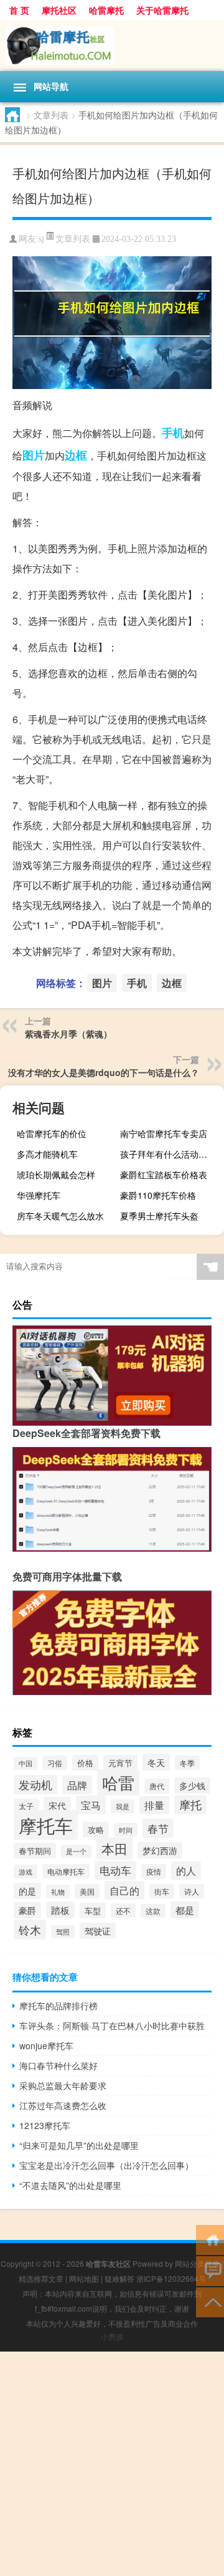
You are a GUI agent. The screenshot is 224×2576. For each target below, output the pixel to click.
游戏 (26, 1872)
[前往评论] (210, 2270)
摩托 (190, 1805)
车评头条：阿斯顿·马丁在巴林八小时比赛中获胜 (112, 2026)
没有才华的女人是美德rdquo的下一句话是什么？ (104, 1072)
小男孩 (112, 2336)
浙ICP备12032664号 (171, 2278)
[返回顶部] (210, 2301)
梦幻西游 (160, 1850)
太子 (26, 1806)
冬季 (187, 1763)
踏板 (60, 1910)
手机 (173, 433)
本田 (114, 1848)
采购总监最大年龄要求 (63, 2085)
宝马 (91, 1805)
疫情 (154, 1871)
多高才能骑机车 (47, 1154)
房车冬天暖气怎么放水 (60, 1216)
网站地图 (84, 2278)
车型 (93, 1910)
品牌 (77, 1785)
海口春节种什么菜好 (58, 2065)
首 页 (19, 10)
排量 (154, 1805)
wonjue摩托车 (46, 2045)
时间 (126, 1830)
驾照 (63, 1932)
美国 (87, 1891)
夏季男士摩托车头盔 (159, 1216)
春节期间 (35, 1851)
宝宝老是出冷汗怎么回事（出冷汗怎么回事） (106, 2165)
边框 (76, 455)
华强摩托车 (39, 1195)
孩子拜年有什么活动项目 (168, 1154)
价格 (85, 1763)
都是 (185, 1910)
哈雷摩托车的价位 (52, 1133)
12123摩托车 (45, 2125)
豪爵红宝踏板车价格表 (164, 1175)
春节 (158, 1828)
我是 (123, 1806)
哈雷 (118, 1782)
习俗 (55, 1763)
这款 (153, 1911)
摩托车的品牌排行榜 (58, 2006)
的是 (27, 1891)
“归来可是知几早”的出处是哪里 (79, 2145)
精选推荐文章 (41, 2278)
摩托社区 (59, 10)
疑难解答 (119, 2278)
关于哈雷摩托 (162, 10)
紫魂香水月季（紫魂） (68, 1034)
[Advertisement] (112, 2464)
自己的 (124, 1890)
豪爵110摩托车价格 (158, 1195)
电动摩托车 (66, 1871)
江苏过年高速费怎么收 (63, 2105)
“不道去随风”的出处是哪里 (70, 2185)
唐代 (157, 1786)
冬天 (156, 1762)
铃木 (30, 1930)
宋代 (57, 1805)
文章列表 (51, 115)
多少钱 (192, 1785)
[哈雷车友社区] (112, 46)
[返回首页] (210, 2239)
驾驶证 (98, 1931)
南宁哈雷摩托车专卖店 (164, 1133)
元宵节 (120, 1763)
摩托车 (46, 1825)
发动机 (35, 1785)
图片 (34, 455)
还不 (123, 1910)
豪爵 (27, 1910)
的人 (186, 1871)
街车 (162, 1891)
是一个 (76, 1851)
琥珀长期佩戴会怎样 (56, 1175)
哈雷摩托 (106, 10)
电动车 (115, 1870)
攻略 (96, 1829)
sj (41, 239)
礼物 (58, 1891)
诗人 (192, 1891)
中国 (26, 1763)
